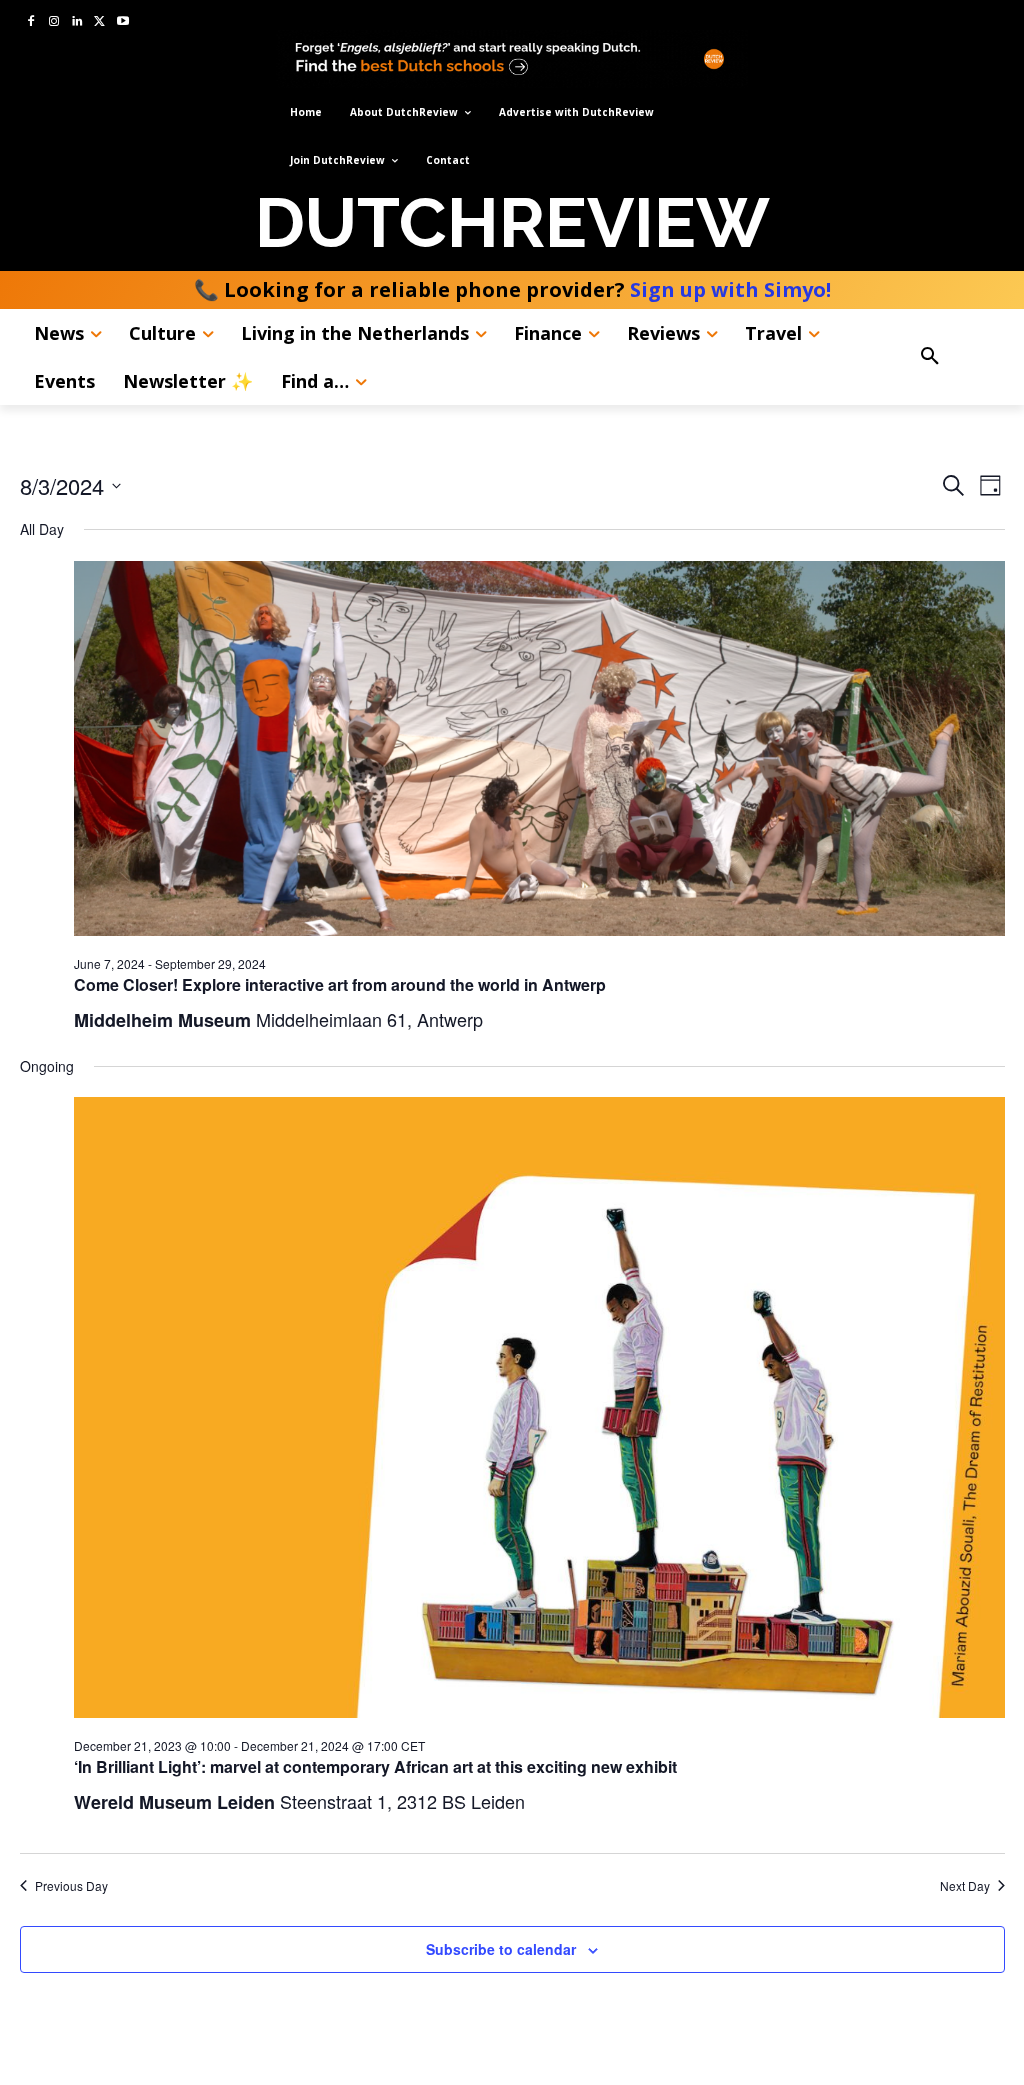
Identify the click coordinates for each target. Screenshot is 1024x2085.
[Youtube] (122, 22)
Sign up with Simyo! (730, 289)
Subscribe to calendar (501, 1949)
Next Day (965, 1886)
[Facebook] (31, 22)
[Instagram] (54, 22)
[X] (99, 22)
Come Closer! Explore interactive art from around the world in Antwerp (340, 984)
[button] (955, 357)
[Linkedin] (77, 22)
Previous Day (71, 1886)
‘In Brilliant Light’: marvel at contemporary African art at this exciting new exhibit (375, 1766)
